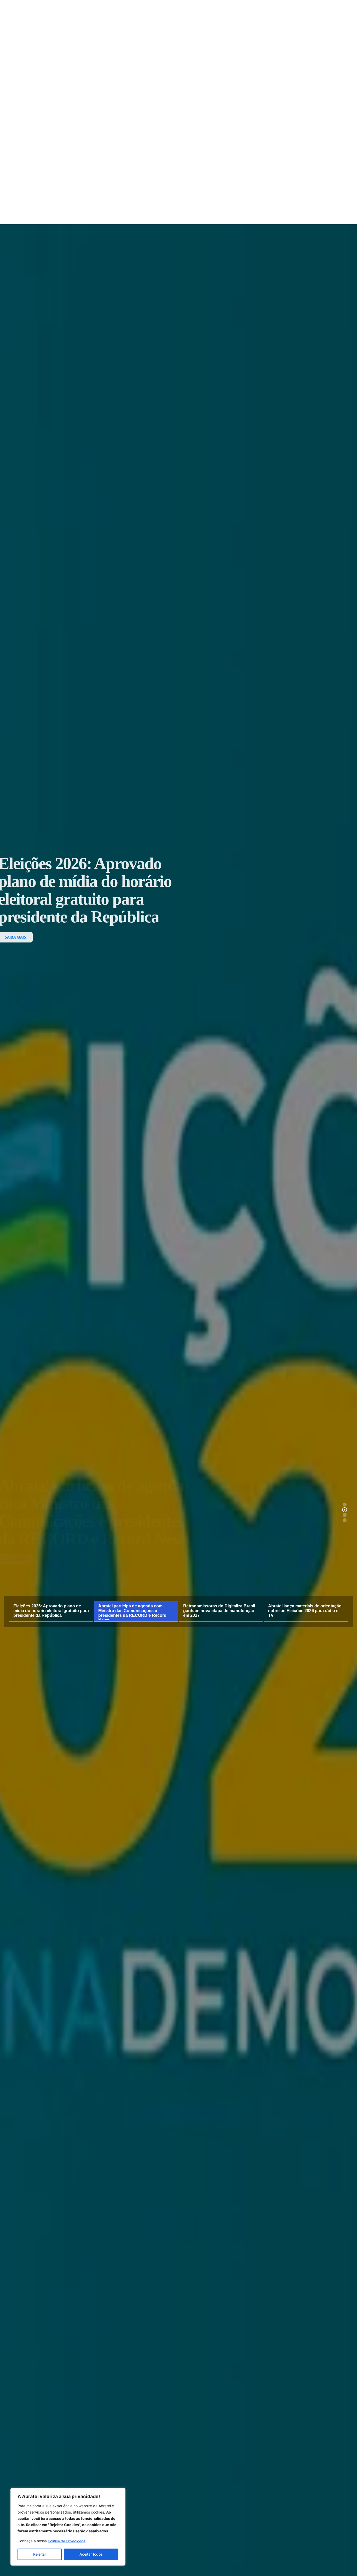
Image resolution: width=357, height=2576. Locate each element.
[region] (68, 2527)
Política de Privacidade (67, 2541)
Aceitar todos (91, 2554)
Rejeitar (40, 2554)
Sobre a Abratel (117, 129)
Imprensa (154, 129)
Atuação (183, 129)
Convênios (214, 129)
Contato (237, 129)
